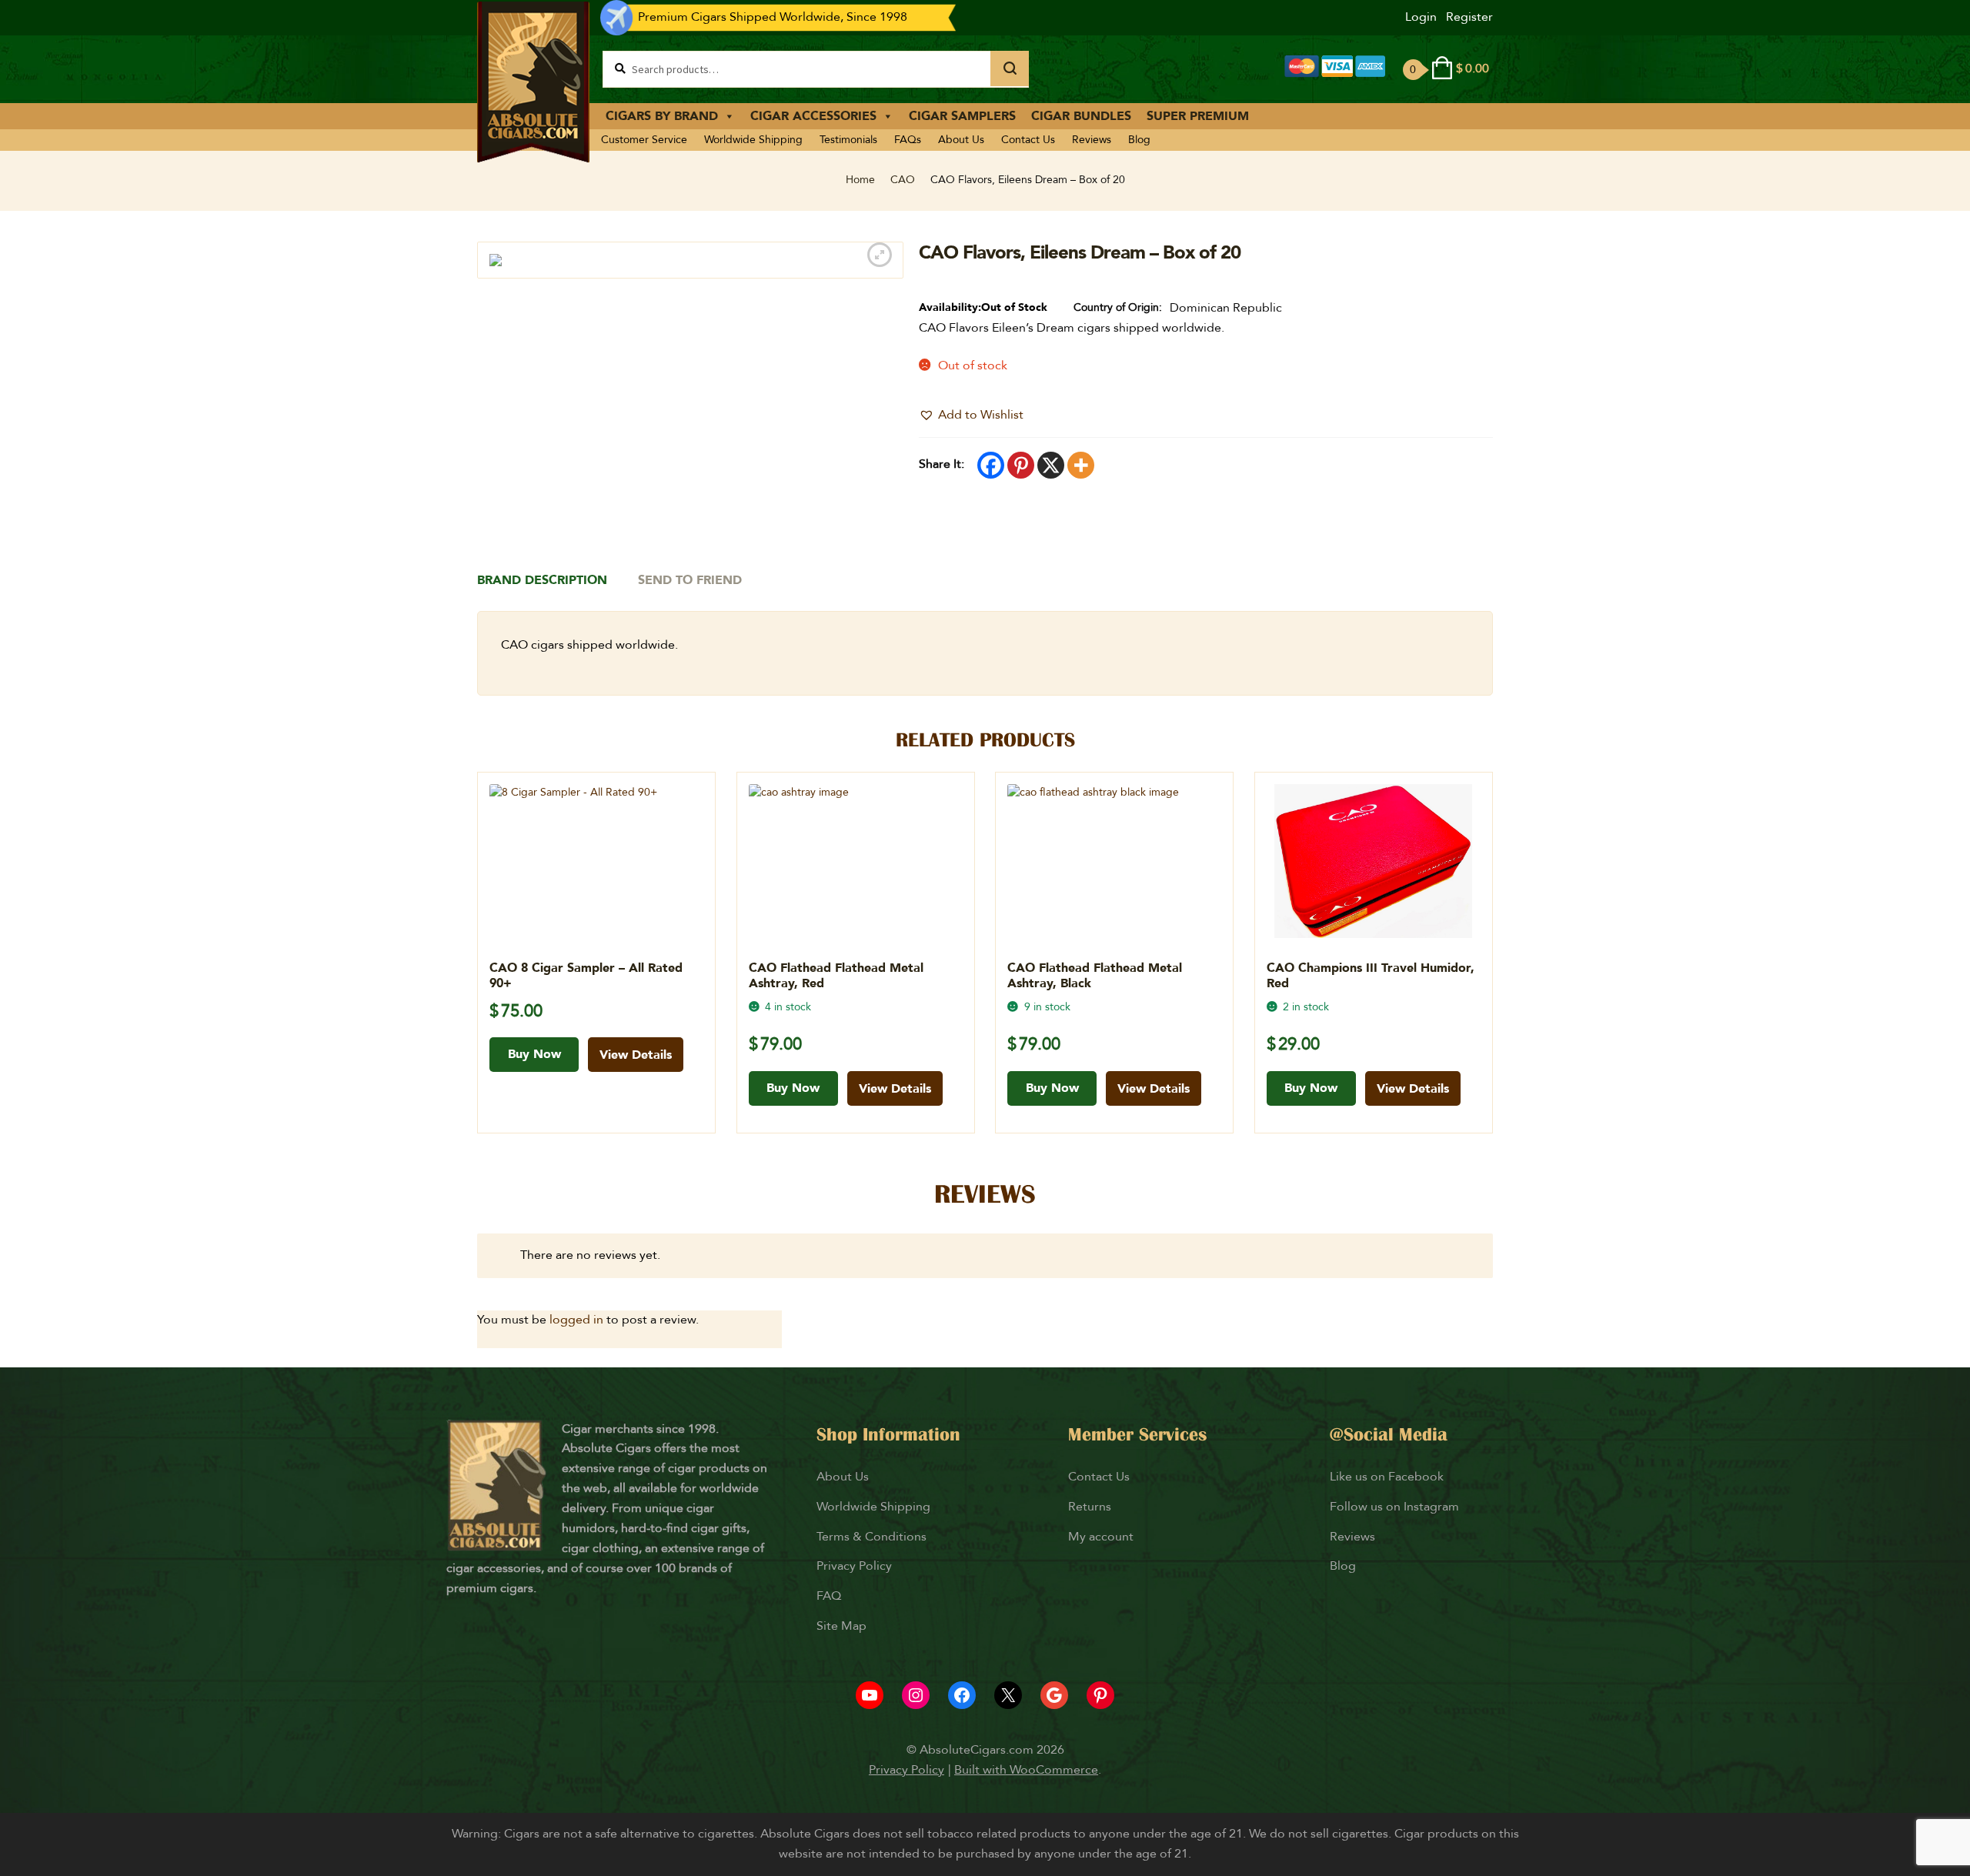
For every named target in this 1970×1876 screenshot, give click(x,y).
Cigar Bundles (1081, 116)
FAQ (829, 1596)
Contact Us (1028, 140)
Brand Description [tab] (542, 580)
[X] (1051, 465)
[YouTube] (870, 1695)
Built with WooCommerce (1026, 1770)
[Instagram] (916, 1695)
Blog (1139, 140)
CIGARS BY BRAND (662, 116)
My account (1101, 1537)
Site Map (841, 1626)
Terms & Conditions (871, 1537)
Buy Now (534, 1054)
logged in (576, 1320)
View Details (636, 1055)
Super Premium (1198, 116)
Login (1421, 17)
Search (1010, 68)
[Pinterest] (1021, 465)
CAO (903, 180)
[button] (971, 416)
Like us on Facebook (1387, 1477)
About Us (961, 140)
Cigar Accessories (813, 116)
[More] (1081, 465)
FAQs (908, 140)
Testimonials (848, 140)
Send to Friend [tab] (690, 580)
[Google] (1054, 1695)
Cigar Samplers (962, 116)
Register (1469, 17)
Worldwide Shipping (753, 140)
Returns (1091, 1507)
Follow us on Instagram (1394, 1507)
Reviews (1092, 140)
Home (860, 180)
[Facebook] (991, 465)
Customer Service (644, 140)
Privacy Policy (854, 1566)
